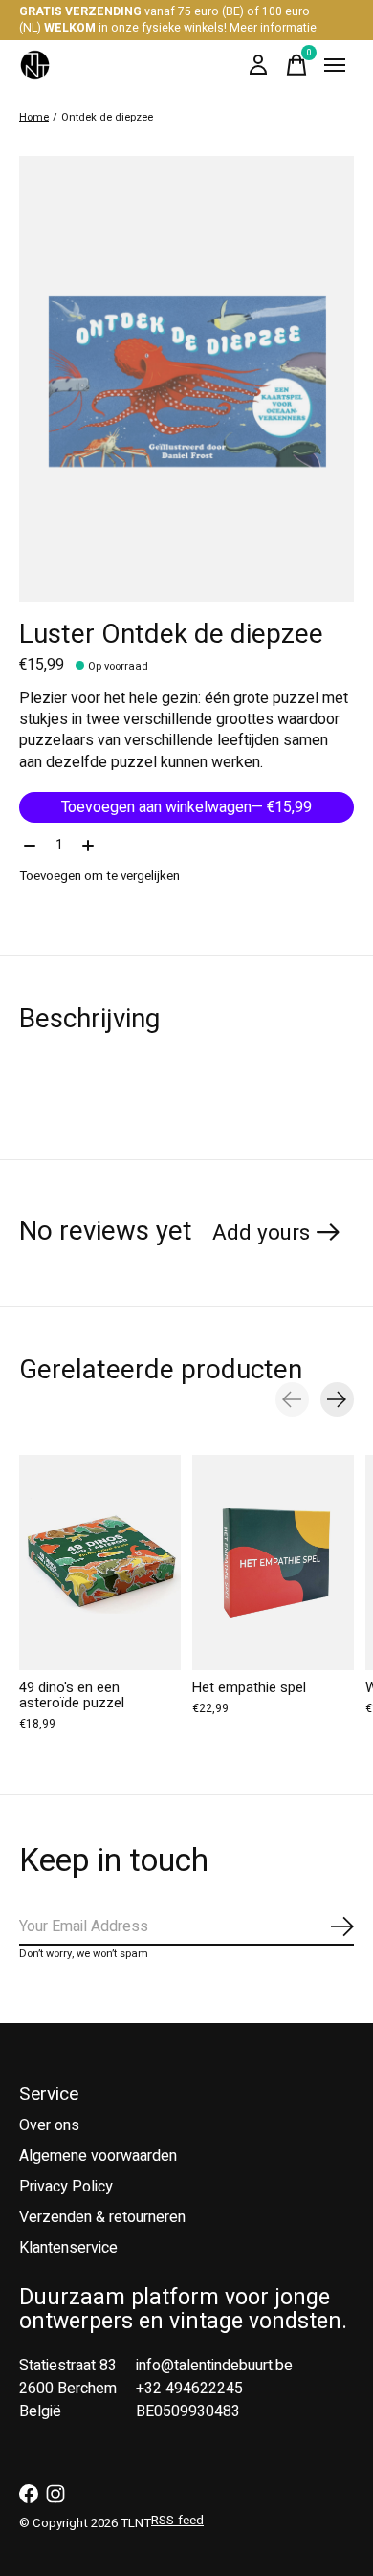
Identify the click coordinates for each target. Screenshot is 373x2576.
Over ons (49, 2125)
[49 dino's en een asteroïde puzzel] (100, 1563)
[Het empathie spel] (273, 1563)
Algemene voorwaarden (98, 2156)
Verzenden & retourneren (102, 2217)
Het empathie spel (249, 1687)
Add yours (261, 1233)
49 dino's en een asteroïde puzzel (72, 1695)
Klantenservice (68, 2248)
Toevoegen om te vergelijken (99, 876)
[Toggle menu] (335, 65)
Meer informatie (273, 28)
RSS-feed (177, 2521)
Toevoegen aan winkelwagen (186, 807)
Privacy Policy (66, 2187)
